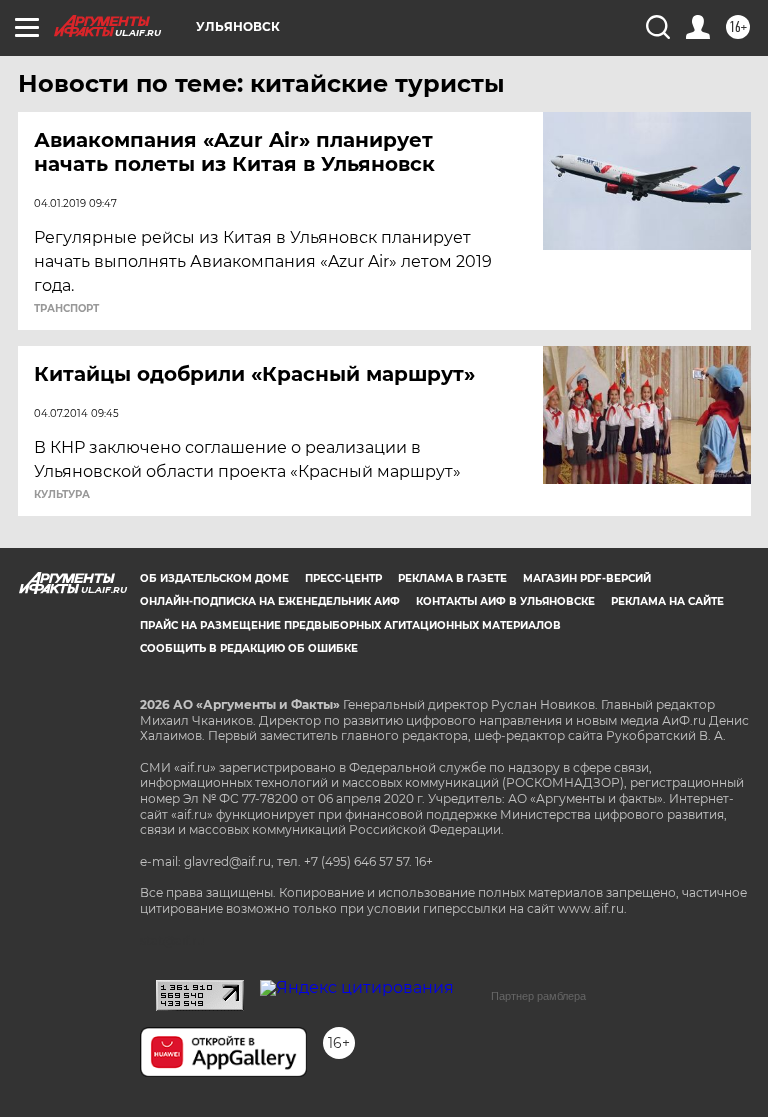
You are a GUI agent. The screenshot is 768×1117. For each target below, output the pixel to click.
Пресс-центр (343, 578)
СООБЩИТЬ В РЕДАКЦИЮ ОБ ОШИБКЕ (249, 648)
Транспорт (66, 309)
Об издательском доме (214, 578)
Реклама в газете (452, 578)
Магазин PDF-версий (587, 578)
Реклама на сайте (667, 601)
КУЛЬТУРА (62, 495)
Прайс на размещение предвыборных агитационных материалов (350, 625)
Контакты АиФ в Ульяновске (505, 601)
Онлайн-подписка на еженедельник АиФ (270, 601)
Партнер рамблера (538, 996)
